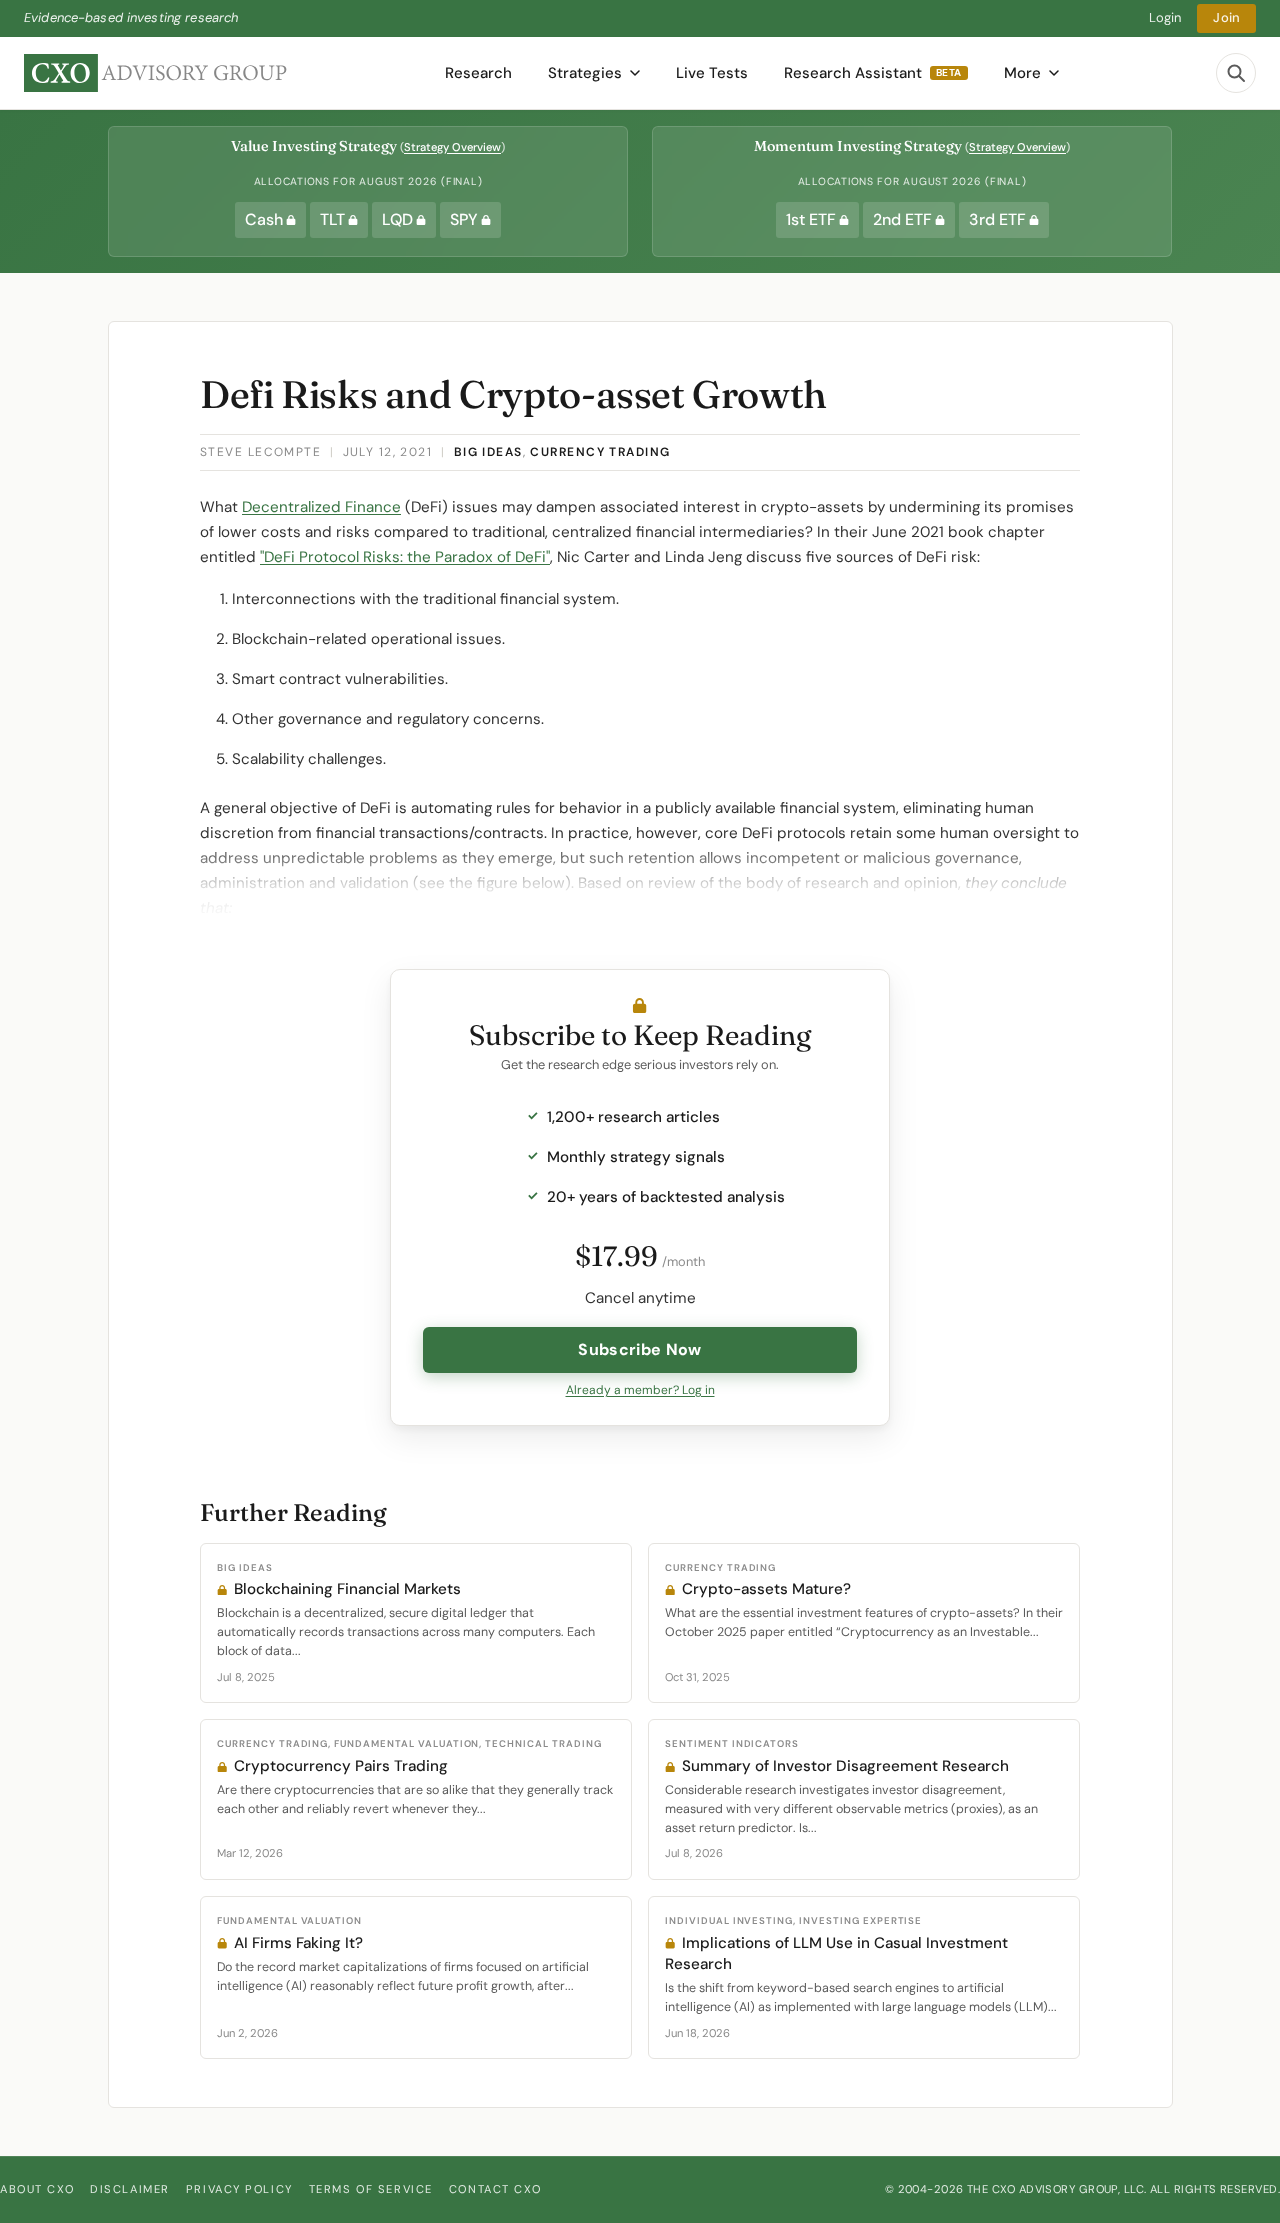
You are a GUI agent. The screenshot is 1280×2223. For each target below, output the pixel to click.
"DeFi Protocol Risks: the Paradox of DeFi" (405, 557)
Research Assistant (873, 73)
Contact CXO (495, 2189)
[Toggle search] (1236, 73)
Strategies (585, 73)
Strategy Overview (452, 147)
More (1022, 73)
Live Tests (712, 73)
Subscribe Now (639, 1349)
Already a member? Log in (640, 1390)
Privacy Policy (239, 2189)
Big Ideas (488, 452)
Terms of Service (371, 2189)
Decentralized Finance (321, 507)
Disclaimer (130, 2189)
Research (478, 73)
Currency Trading (600, 452)
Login (1165, 17)
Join (1226, 17)
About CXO (37, 2189)
